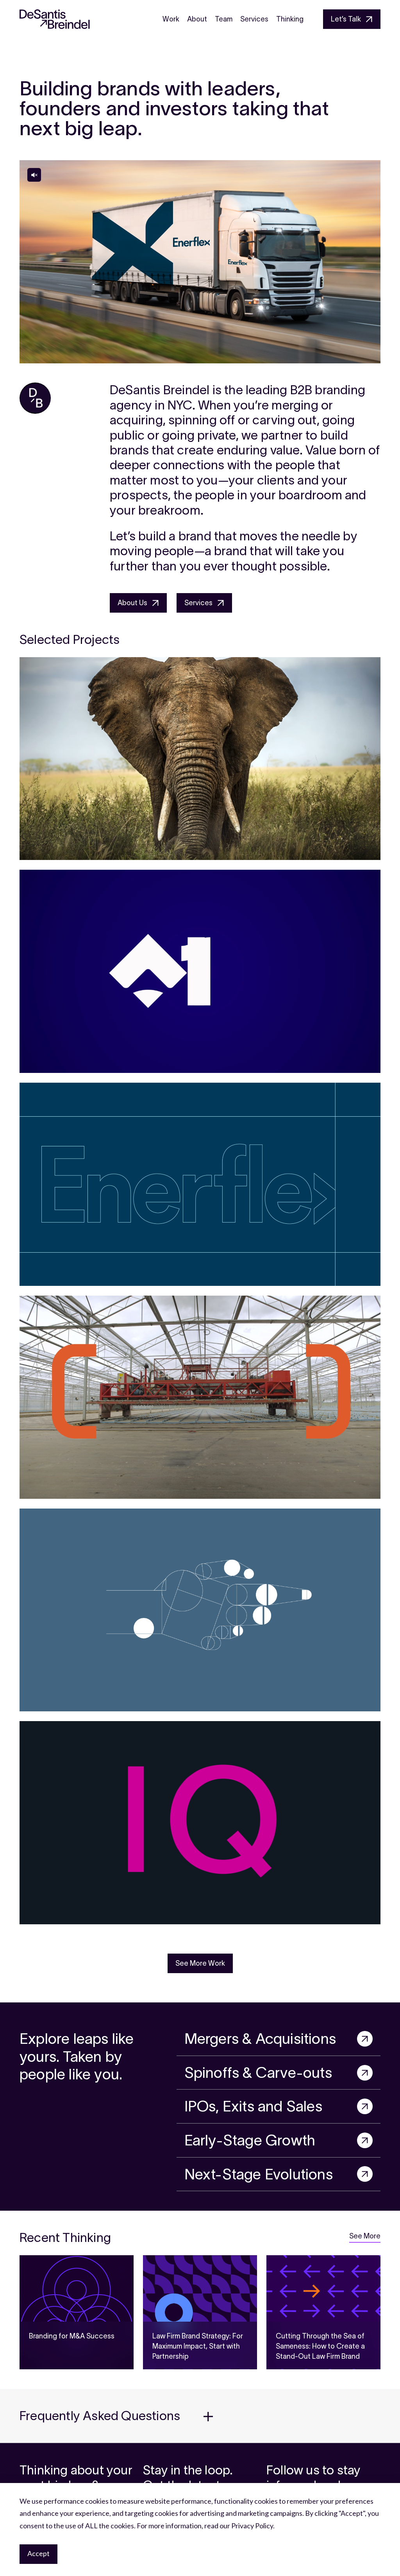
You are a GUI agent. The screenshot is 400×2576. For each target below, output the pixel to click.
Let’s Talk (346, 19)
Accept (38, 2553)
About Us (132, 603)
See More (365, 2236)
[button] (200, 2416)
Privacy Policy (252, 2526)
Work (171, 19)
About (197, 19)
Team (224, 19)
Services (254, 19)
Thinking (290, 19)
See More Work (200, 1963)
